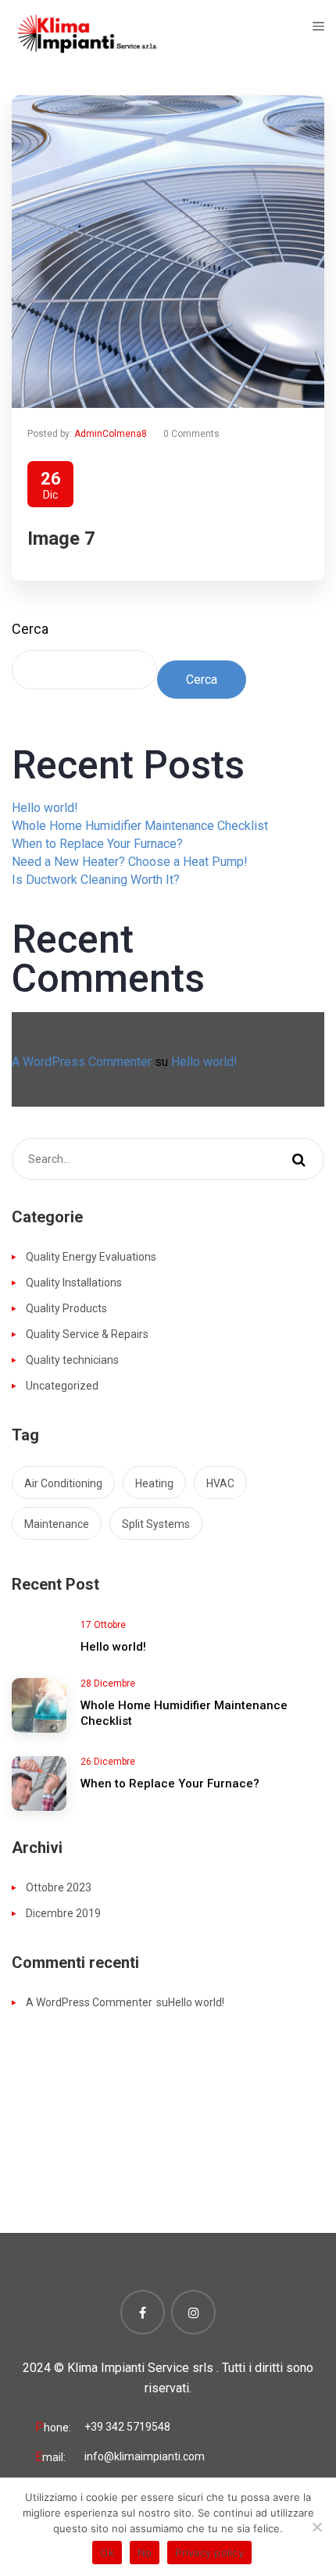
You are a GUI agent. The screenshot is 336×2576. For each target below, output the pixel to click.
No (145, 2553)
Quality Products (66, 1308)
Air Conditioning (63, 1483)
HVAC (220, 1483)
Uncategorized (62, 1386)
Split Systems (156, 1524)
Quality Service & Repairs (87, 1334)
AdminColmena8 (111, 434)
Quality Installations (74, 1283)
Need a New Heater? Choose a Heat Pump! (130, 862)
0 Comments (191, 434)
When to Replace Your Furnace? (97, 844)
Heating (154, 1483)
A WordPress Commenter (82, 1062)
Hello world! (45, 808)
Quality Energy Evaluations (91, 1257)
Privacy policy (209, 2553)
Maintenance (57, 1524)
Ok (107, 2553)
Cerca (30, 629)
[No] (316, 2527)
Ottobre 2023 (59, 1887)
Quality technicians (72, 1360)
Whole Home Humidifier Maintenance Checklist (140, 826)
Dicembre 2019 (63, 1913)
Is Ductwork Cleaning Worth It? (96, 880)
